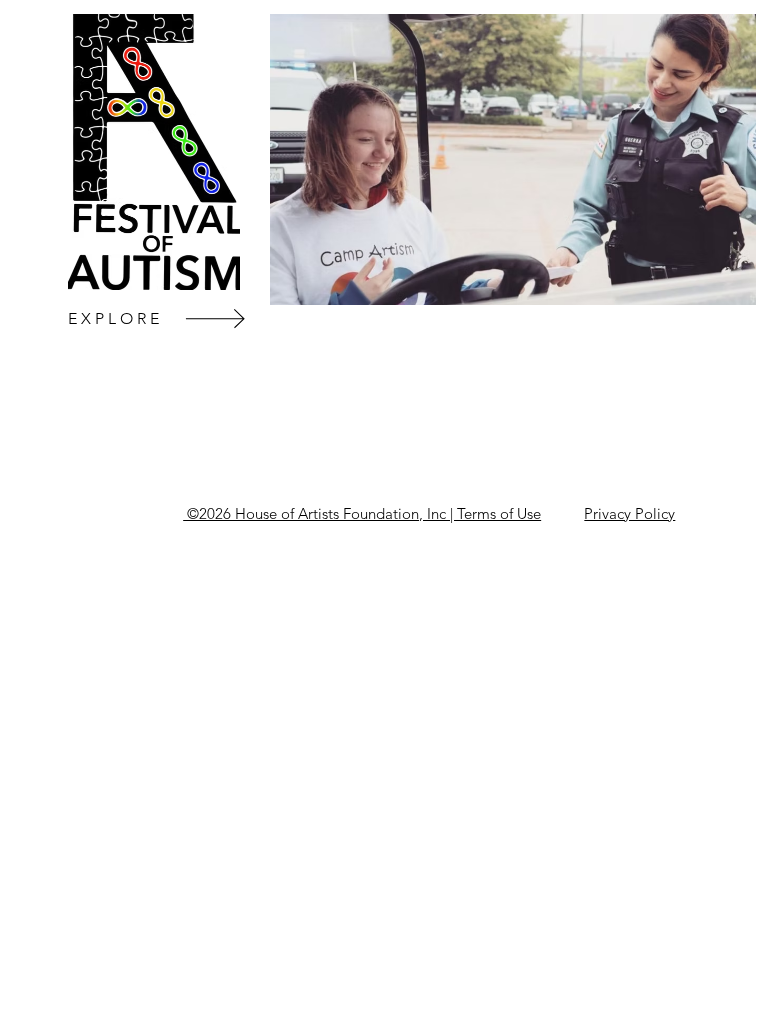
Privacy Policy (629, 513)
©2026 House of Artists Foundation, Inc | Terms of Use (362, 513)
